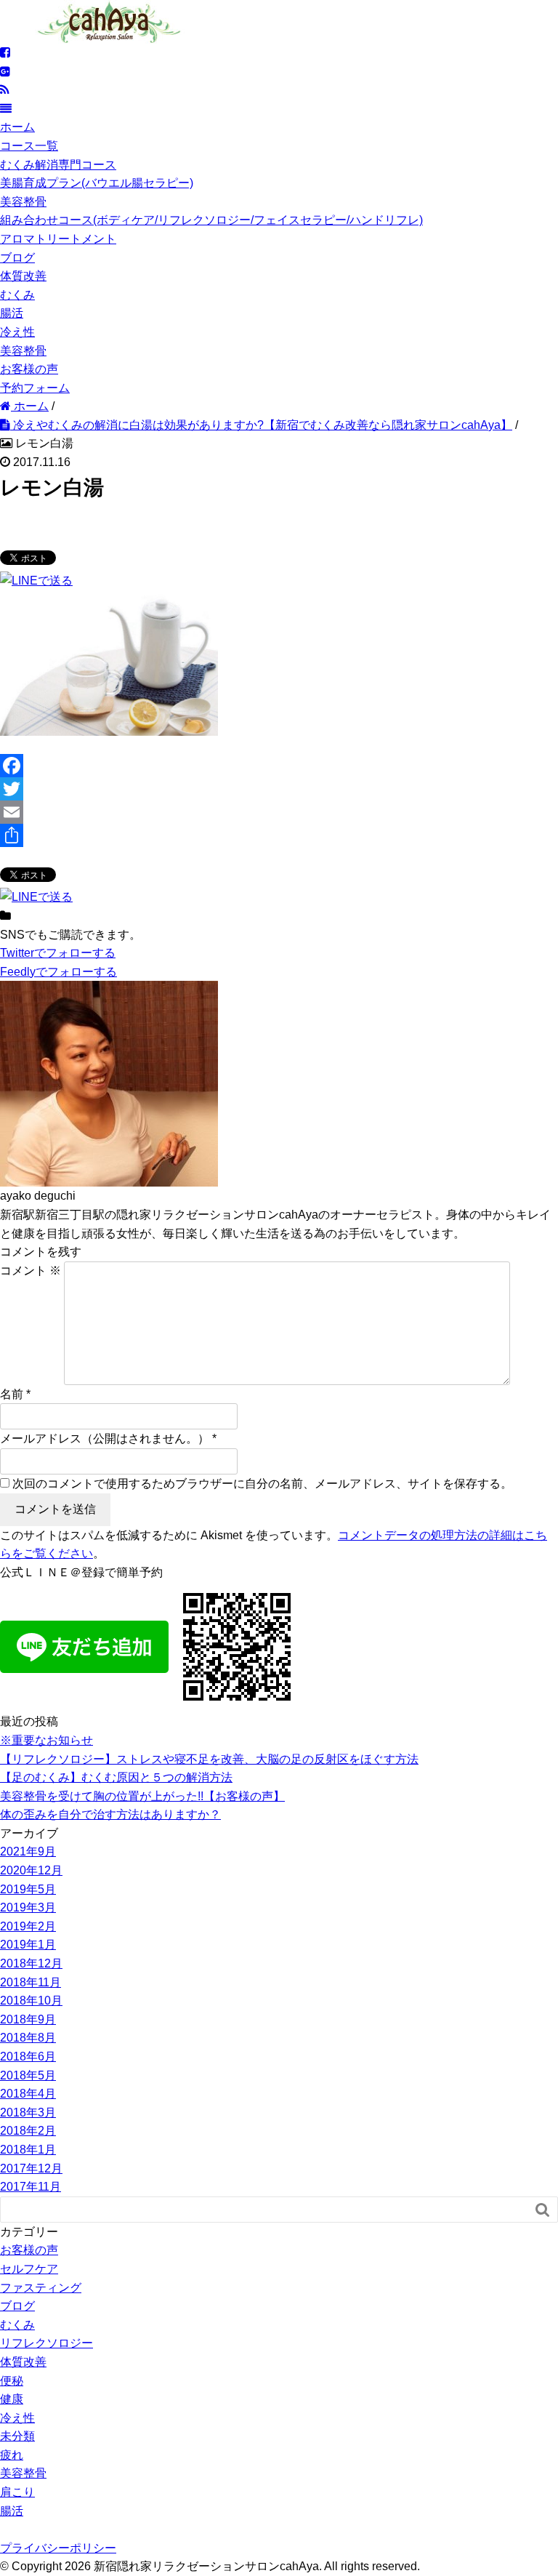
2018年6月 (28, 2057)
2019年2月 (28, 1926)
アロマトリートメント (58, 239)
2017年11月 (31, 2187)
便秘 (12, 2381)
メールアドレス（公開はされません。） (105, 1439)
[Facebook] (279, 766)
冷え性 (17, 332)
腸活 (12, 313)
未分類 (17, 2436)
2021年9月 (28, 1851)
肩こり (17, 2492)
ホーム (17, 127)
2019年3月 (28, 1907)
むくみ (17, 295)
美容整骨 (23, 202)
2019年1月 (28, 1945)
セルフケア (29, 2269)
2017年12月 (31, 2168)
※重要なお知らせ (46, 1740)
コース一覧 (29, 146)
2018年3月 (28, 2112)
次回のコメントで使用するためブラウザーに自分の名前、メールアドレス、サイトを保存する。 (262, 1484)
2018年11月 (31, 1982)
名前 (12, 1394)
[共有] (279, 835)
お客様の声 (29, 369)
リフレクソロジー (46, 2343)
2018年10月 (31, 2001)
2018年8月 (28, 2038)
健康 (12, 2399)
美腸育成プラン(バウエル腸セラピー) (97, 183)
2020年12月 (31, 1870)
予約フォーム (35, 388)
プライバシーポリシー (58, 2548)
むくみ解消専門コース (58, 165)
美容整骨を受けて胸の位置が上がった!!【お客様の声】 (142, 1796)
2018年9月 (28, 2019)
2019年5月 (28, 1889)
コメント (31, 1271)
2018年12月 (31, 1963)
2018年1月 (28, 2150)
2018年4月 (28, 2094)
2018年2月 (28, 2131)
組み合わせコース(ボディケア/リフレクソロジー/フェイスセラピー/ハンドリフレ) (211, 220)
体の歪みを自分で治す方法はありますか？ (110, 1814)
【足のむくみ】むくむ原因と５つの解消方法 (116, 1777)
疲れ (12, 2455)
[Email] (279, 812)
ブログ (17, 258)
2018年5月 (28, 2075)
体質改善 (23, 276)
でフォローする (58, 953)
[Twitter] (279, 789)
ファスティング (41, 2288)
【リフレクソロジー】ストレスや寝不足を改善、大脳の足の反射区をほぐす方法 (209, 1759)
